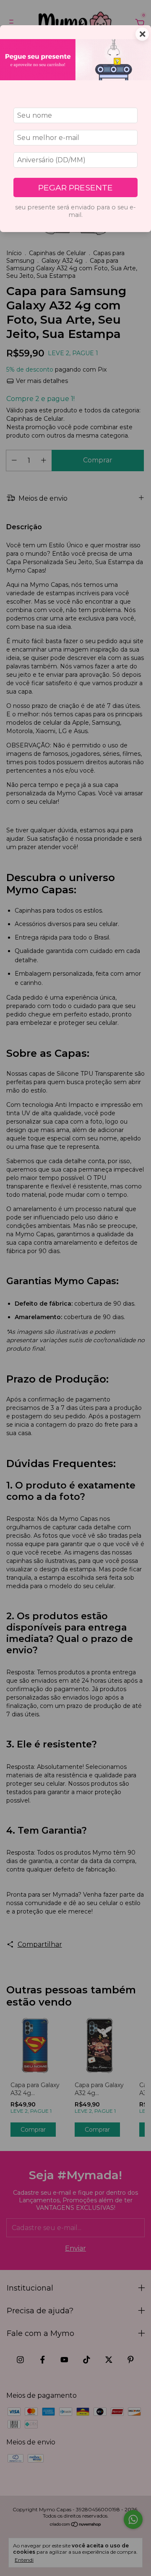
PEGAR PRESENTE (75, 187)
